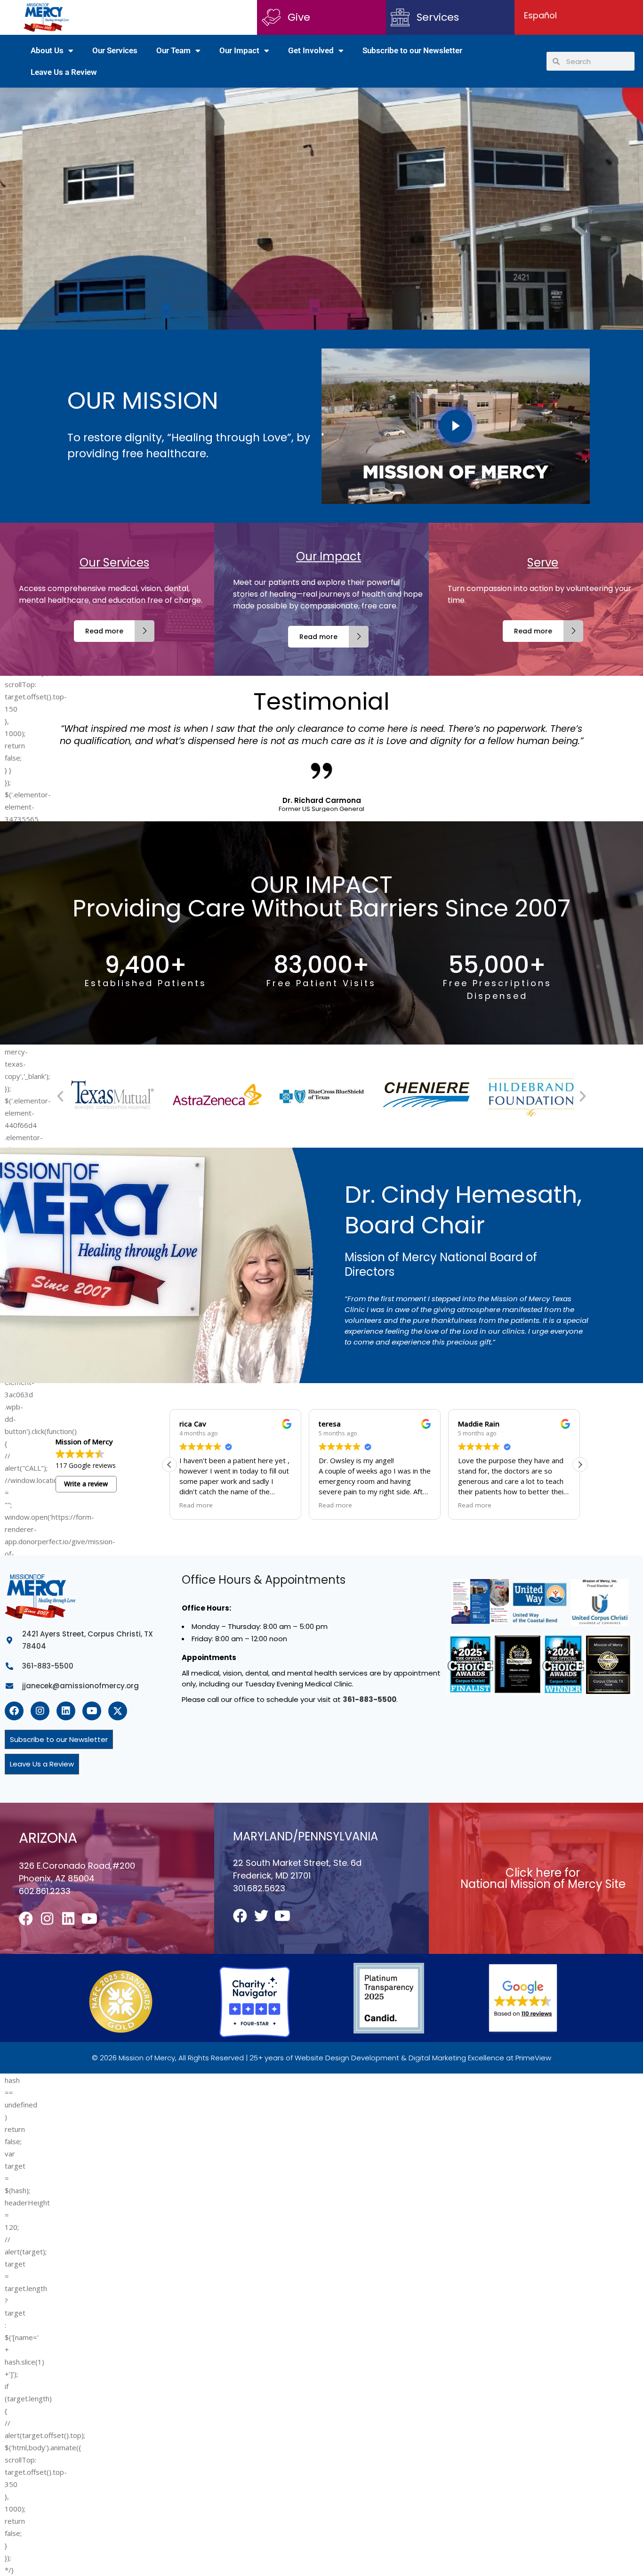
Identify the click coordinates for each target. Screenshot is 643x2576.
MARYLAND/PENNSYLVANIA (305, 1836)
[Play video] (456, 426)
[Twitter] (261, 1916)
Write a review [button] (86, 1484)
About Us (47, 50)
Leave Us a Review (64, 72)
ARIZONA (48, 1838)
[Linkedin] (66, 1711)
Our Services (115, 50)
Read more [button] (196, 1505)
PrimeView (533, 2058)
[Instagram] (40, 1711)
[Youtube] (92, 1711)
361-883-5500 (370, 1699)
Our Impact (239, 50)
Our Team (173, 50)
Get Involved (311, 50)
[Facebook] (14, 1711)
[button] (60, 1096)
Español (540, 15)
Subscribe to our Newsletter (412, 50)
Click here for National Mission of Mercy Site (543, 1878)
